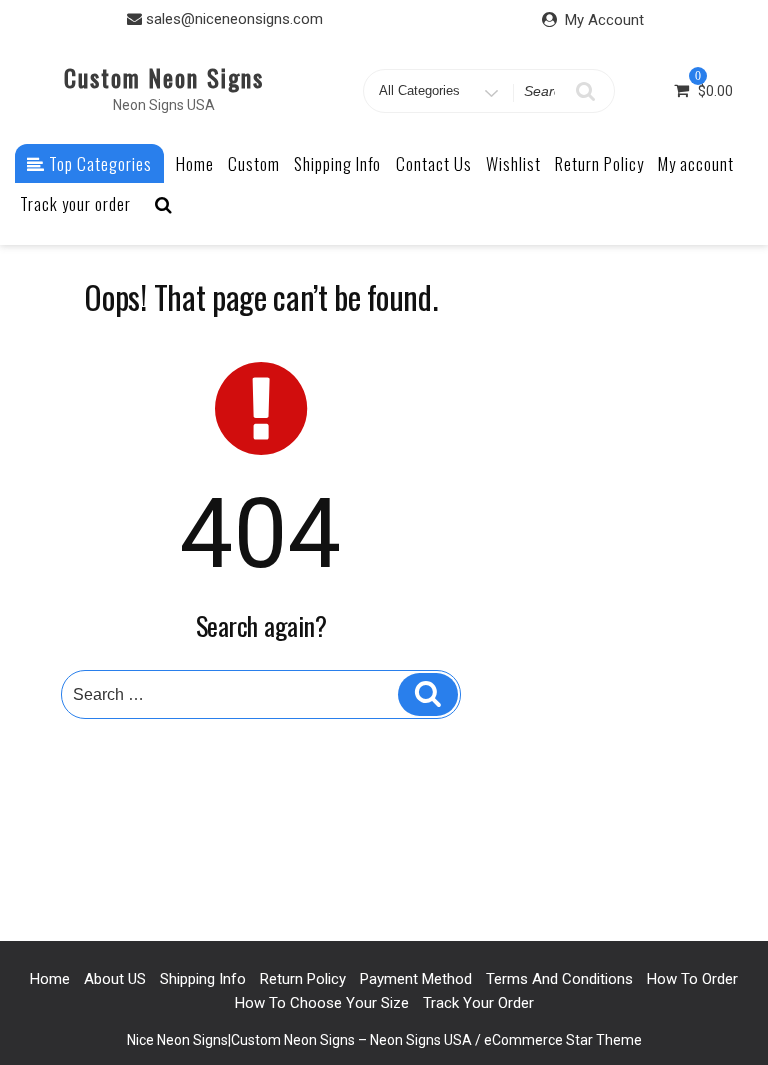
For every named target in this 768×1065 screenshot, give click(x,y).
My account (696, 163)
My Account (604, 20)
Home (195, 163)
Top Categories (98, 163)
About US (115, 979)
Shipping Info (337, 163)
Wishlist (513, 163)
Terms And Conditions (559, 979)
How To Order (692, 979)
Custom (254, 163)
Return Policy (599, 163)
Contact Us (434, 163)
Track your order (75, 203)
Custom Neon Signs (164, 77)
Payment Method (416, 979)
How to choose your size (322, 1003)
